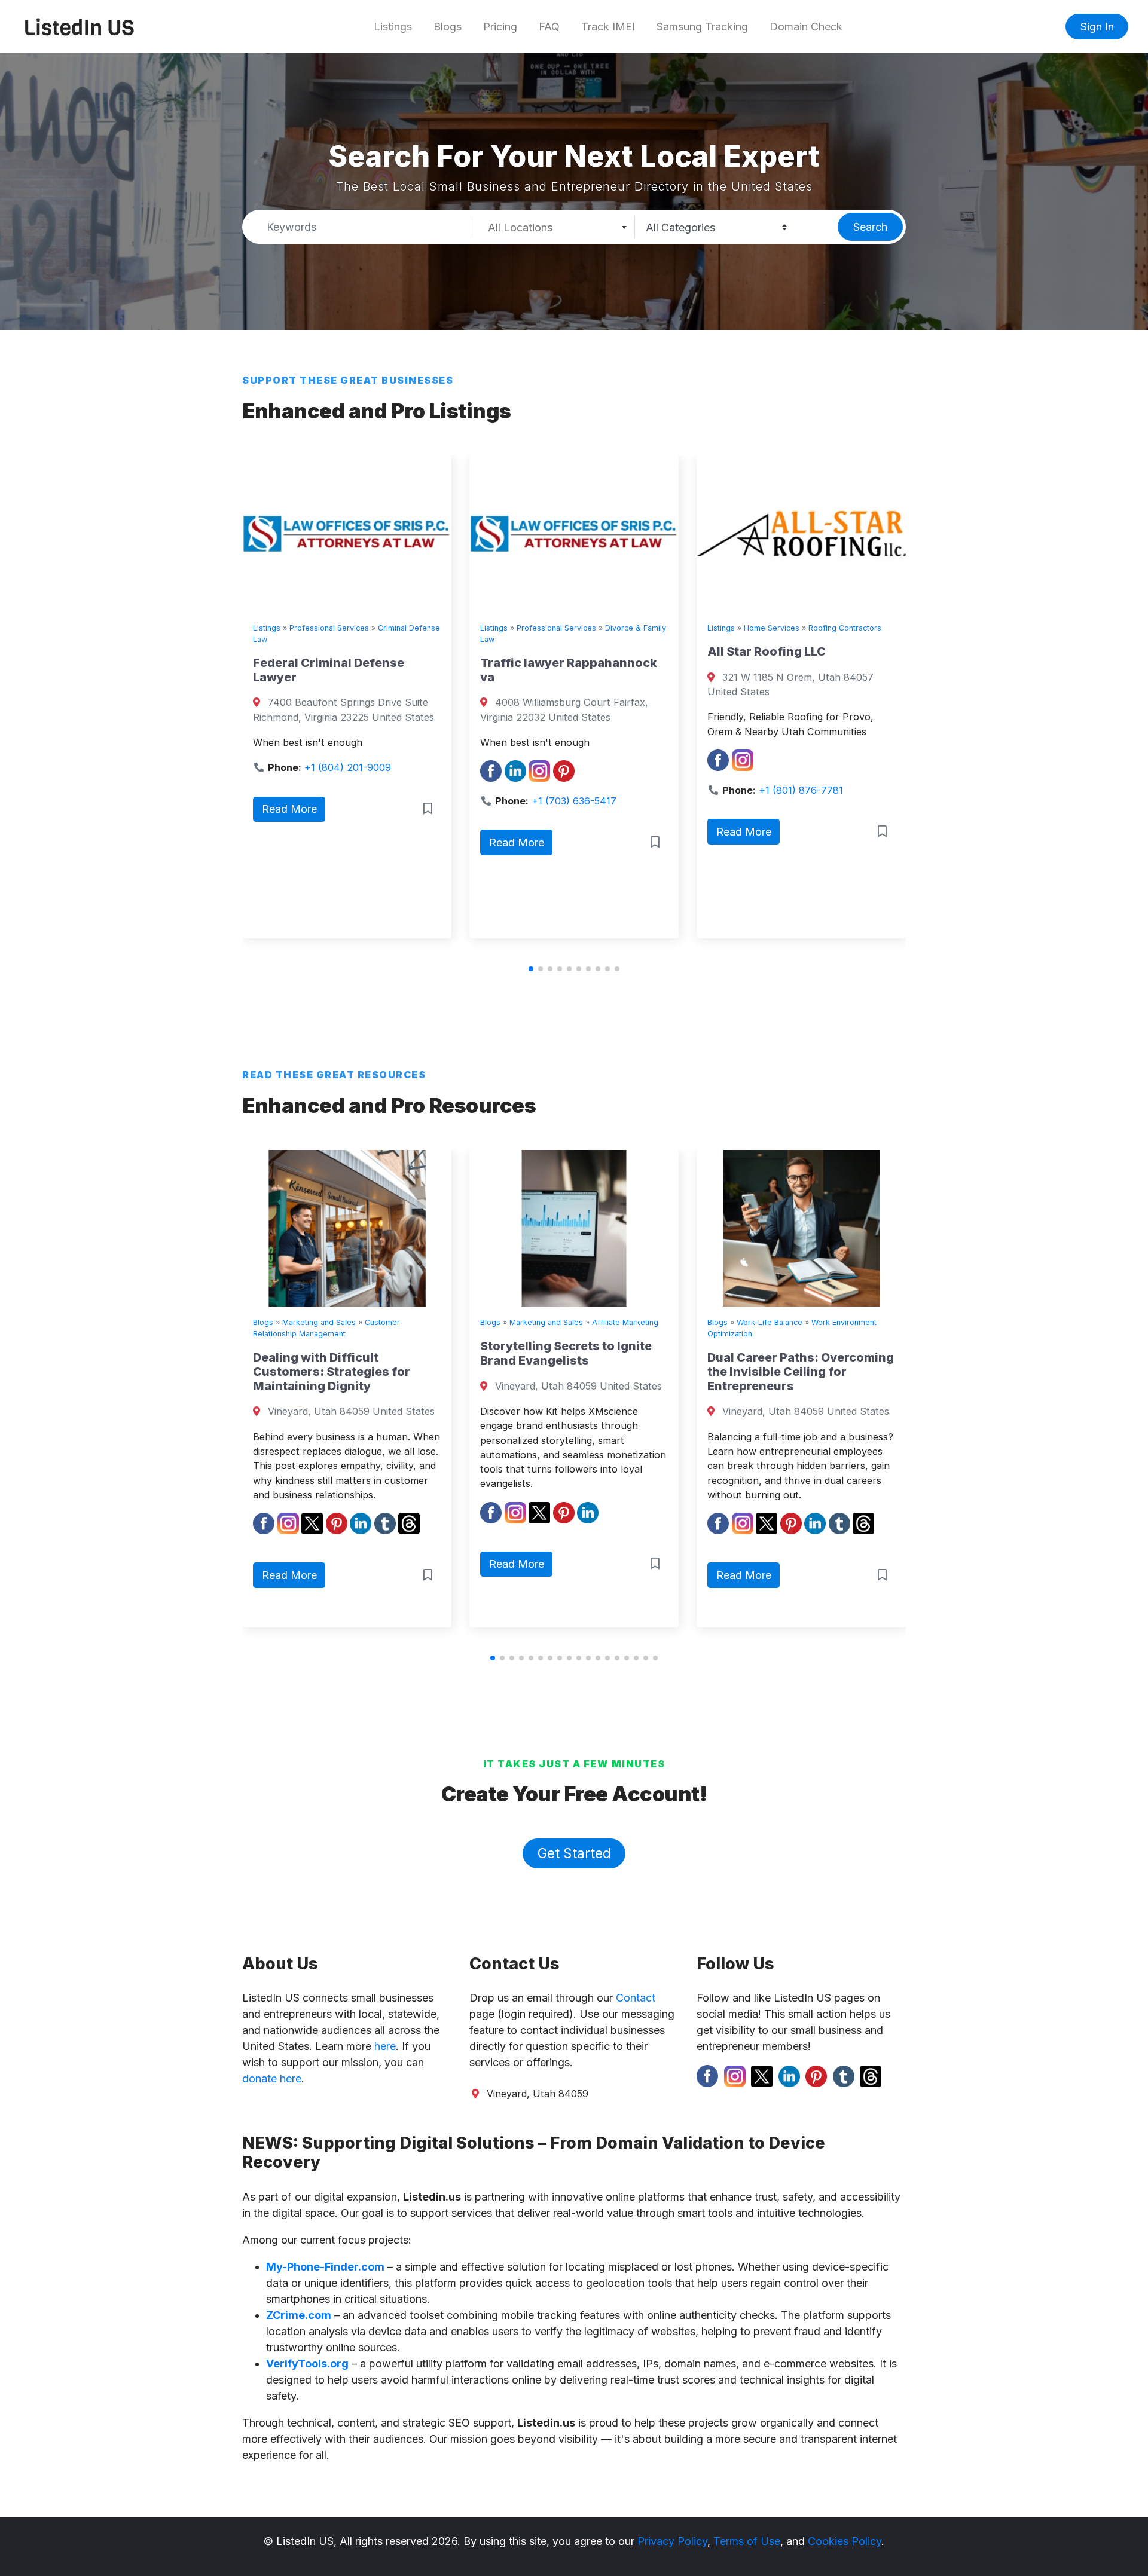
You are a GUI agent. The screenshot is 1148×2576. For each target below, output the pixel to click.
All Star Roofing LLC (564, 651)
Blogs (448, 27)
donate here (272, 2078)
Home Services (570, 628)
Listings (393, 27)
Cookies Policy (845, 2541)
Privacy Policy (672, 2541)
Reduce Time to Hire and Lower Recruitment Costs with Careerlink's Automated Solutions (842, 1367)
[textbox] (553, 228)
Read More (314, 842)
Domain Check (806, 27)
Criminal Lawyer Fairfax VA (813, 663)
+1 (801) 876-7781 (599, 790)
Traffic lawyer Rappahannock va (367, 670)
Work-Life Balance (585, 1322)
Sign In (1097, 27)
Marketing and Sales (362, 1322)
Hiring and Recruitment (895, 1322)
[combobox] (554, 227)
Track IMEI (608, 27)
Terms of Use (747, 2541)
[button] (531, 969)
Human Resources (813, 1322)
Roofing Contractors (643, 628)
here (385, 2046)
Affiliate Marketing (441, 1322)
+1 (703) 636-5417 (372, 801)
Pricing (500, 27)
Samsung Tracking (702, 27)
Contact (636, 1998)
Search (870, 227)
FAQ (549, 27)
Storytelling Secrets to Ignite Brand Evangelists (382, 1353)
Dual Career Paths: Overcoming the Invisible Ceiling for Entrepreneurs (616, 1372)
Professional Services (354, 628)
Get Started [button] (574, 1853)
